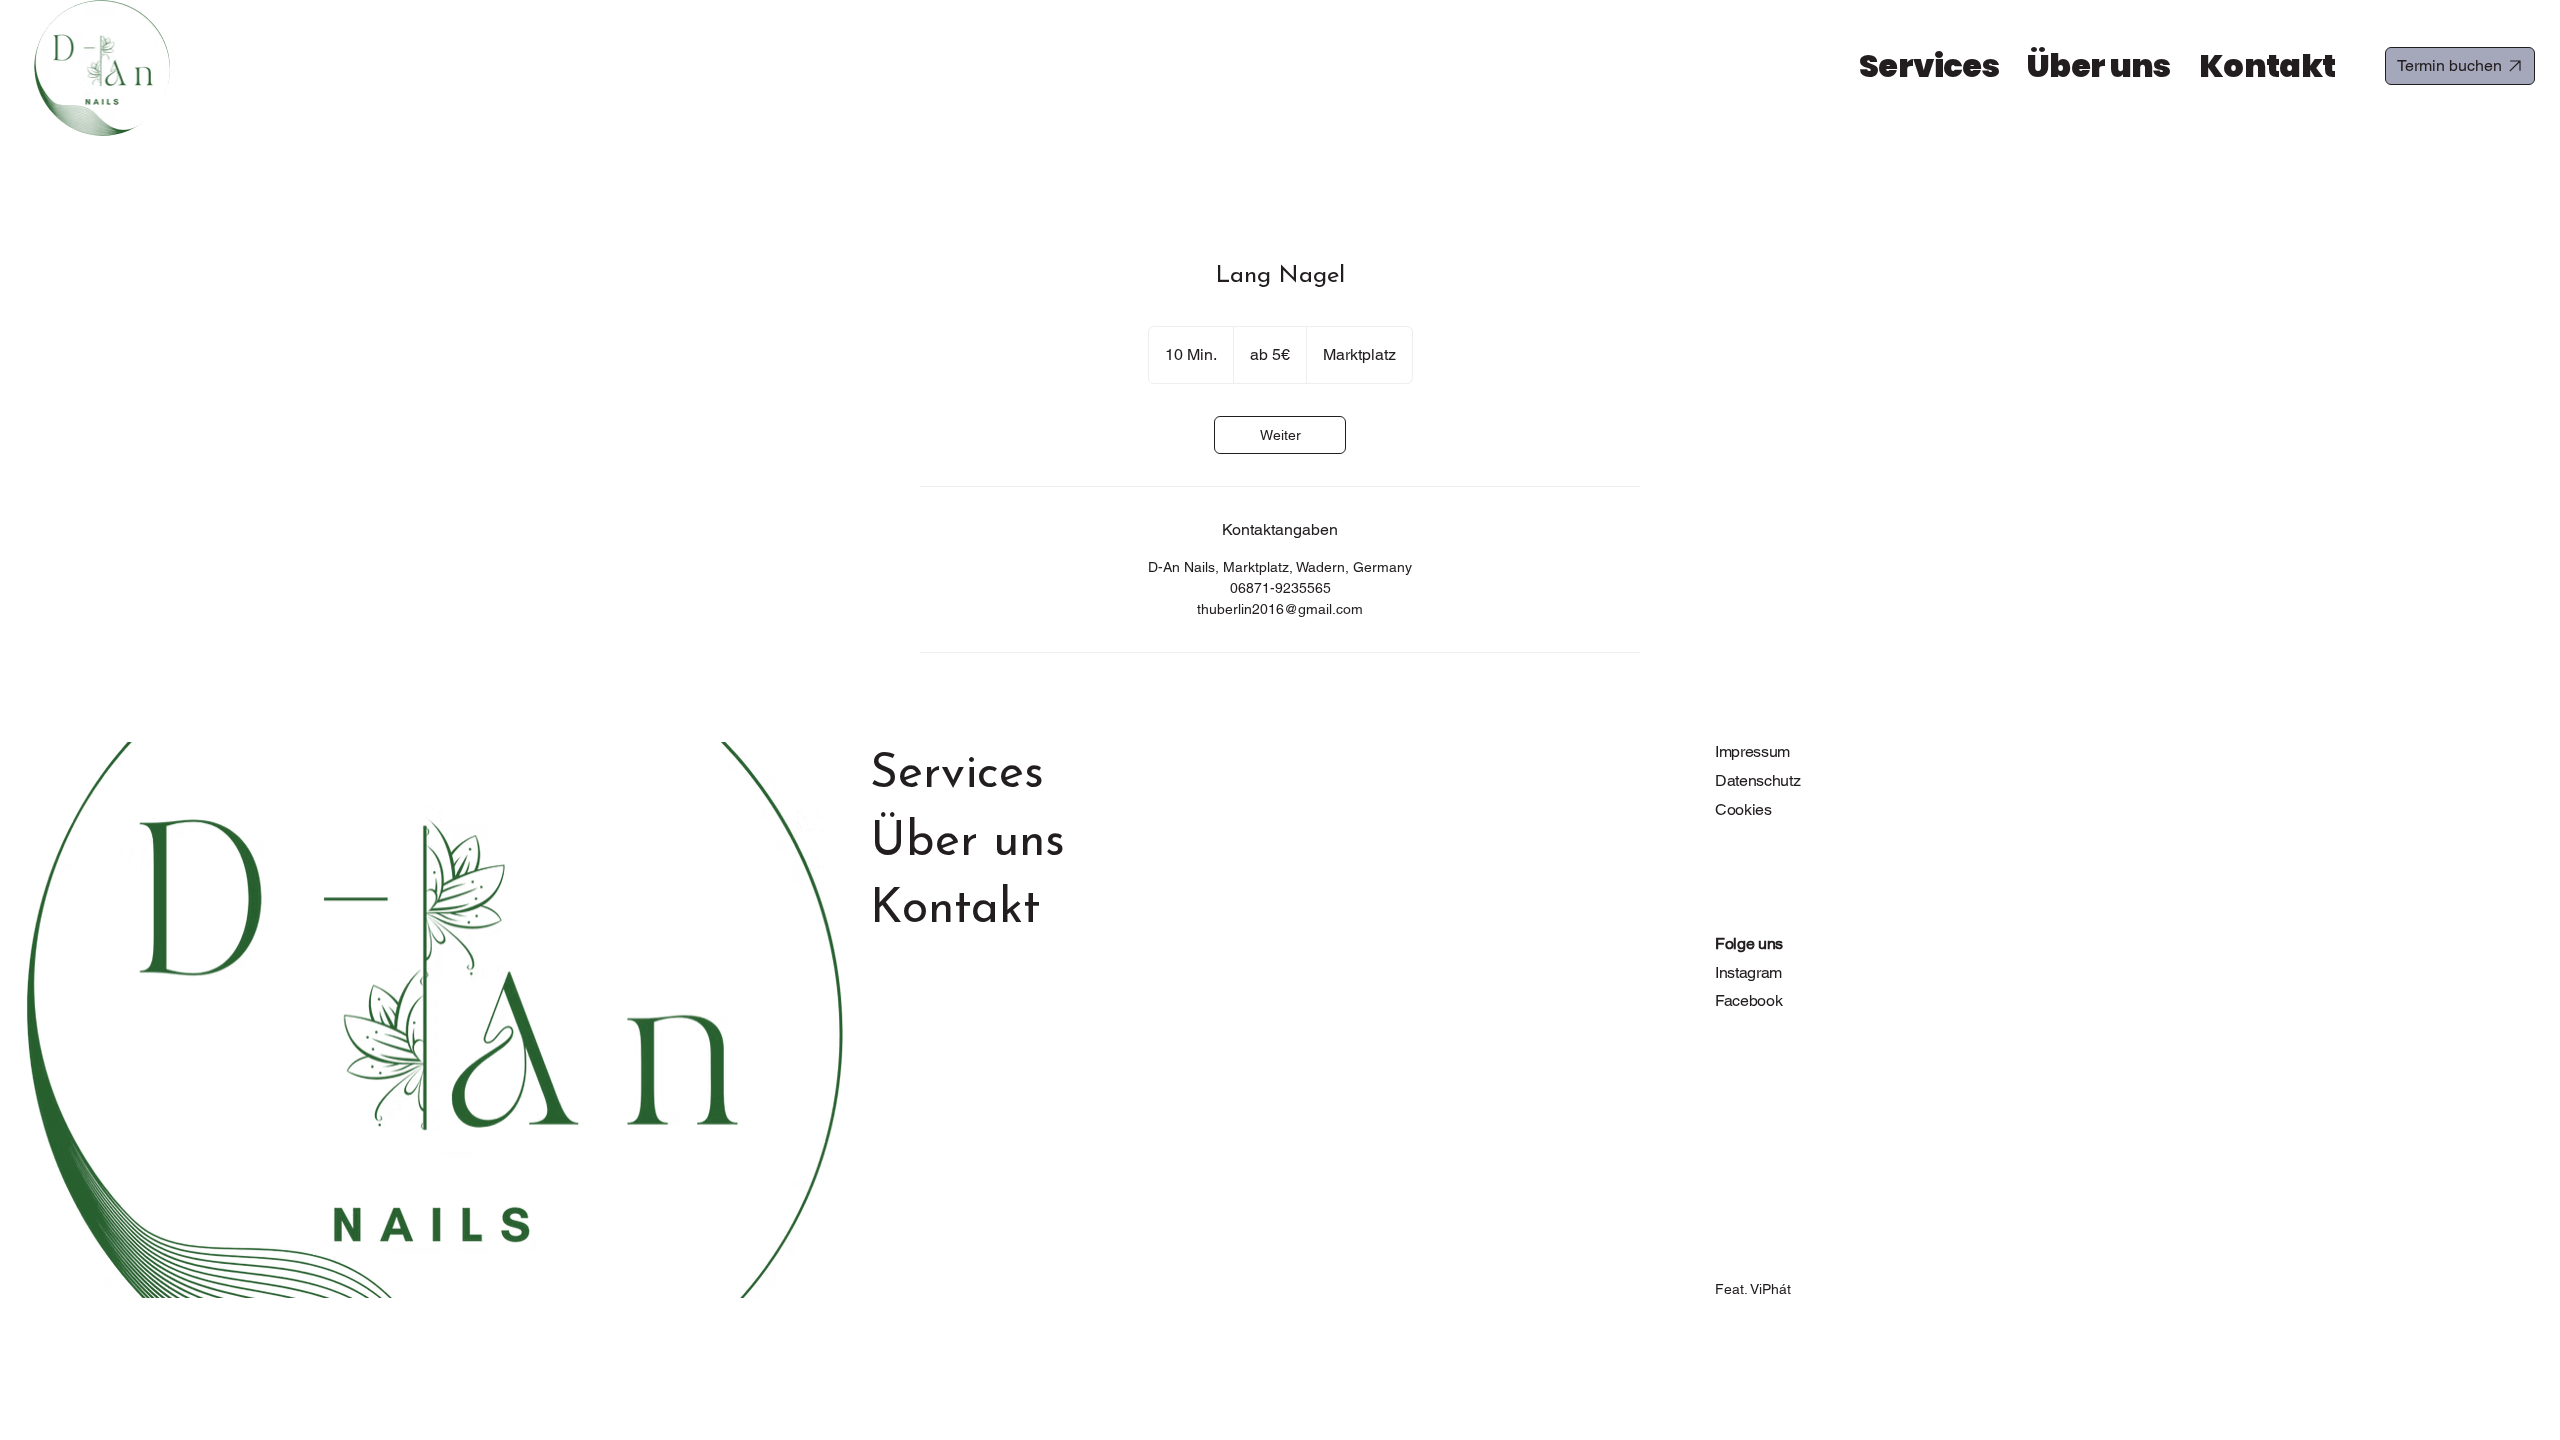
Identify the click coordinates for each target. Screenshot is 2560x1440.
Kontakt (955, 910)
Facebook (1748, 1000)
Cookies (1743, 809)
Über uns (967, 843)
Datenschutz (1757, 780)
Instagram (1748, 972)
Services (957, 775)
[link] (1280, 435)
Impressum (1752, 751)
